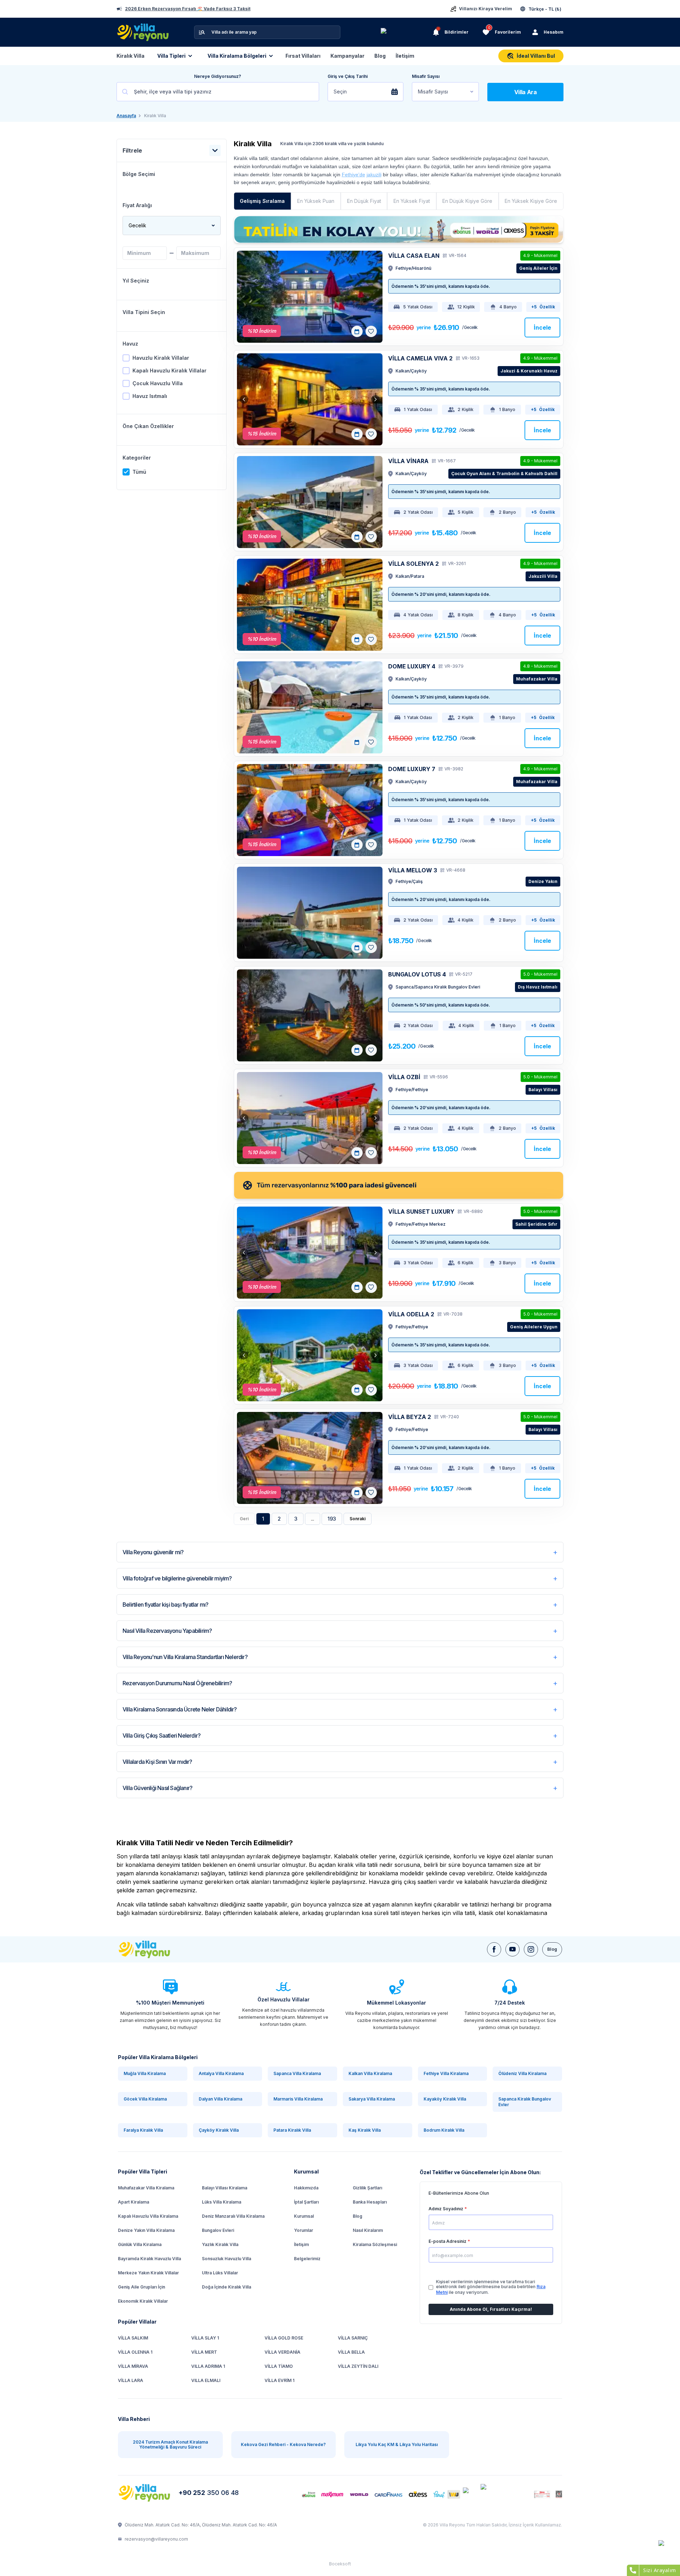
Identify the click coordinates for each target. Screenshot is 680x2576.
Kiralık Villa (131, 56)
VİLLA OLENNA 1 (135, 2352)
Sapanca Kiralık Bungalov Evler (525, 2102)
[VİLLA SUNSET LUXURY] (310, 1253)
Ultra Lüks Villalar (220, 2273)
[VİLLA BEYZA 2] (310, 1458)
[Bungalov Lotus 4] (310, 1015)
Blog (380, 56)
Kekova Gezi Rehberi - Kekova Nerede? (283, 2444)
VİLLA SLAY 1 (205, 2338)
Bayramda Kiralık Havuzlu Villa (149, 2259)
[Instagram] (531, 1949)
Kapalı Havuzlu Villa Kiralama (148, 2216)
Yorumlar (304, 2230)
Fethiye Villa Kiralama (446, 2073)
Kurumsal (304, 2216)
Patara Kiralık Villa (292, 2130)
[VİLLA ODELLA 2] (310, 1355)
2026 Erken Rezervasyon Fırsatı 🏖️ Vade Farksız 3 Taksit (188, 9)
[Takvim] (357, 331)
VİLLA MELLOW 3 (413, 870)
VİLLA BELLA (351, 2352)
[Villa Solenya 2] (310, 605)
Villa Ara (526, 92)
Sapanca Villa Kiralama (297, 2073)
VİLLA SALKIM (133, 2338)
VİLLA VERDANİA (282, 2352)
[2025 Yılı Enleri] (406, 32)
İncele (542, 327)
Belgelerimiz (307, 2259)
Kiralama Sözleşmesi (375, 2244)
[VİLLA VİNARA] (310, 502)
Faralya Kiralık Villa (143, 2130)
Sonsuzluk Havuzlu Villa (226, 2259)
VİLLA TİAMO (279, 2366)
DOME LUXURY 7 (412, 769)
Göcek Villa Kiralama (145, 2099)
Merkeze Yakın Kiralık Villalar (148, 2273)
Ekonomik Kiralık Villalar (143, 2301)
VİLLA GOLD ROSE (284, 2338)
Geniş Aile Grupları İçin (141, 2287)
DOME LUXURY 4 (412, 666)
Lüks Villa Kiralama (222, 2202)
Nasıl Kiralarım (368, 2230)
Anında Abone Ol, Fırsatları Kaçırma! (491, 2309)
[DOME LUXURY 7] (310, 810)
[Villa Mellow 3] (310, 913)
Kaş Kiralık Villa (365, 2130)
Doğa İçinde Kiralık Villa (226, 2287)
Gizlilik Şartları (367, 2188)
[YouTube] (512, 1949)
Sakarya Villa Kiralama (372, 2099)
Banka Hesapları (370, 2202)
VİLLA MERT (204, 2352)
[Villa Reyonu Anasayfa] (145, 2493)
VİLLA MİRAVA (133, 2366)
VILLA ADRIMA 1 (208, 2366)
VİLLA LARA (131, 2380)
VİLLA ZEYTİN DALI (358, 2366)
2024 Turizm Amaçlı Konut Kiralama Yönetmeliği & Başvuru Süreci (170, 2444)
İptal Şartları (306, 2202)
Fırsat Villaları (303, 56)
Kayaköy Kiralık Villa (445, 2099)
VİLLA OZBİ (404, 1077)
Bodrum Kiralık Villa (444, 2130)
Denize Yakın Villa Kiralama (146, 2230)
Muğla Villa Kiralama (145, 2073)
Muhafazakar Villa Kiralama (146, 2188)
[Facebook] (494, 1949)
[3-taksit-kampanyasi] (399, 229)
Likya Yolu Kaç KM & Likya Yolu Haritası (397, 2444)
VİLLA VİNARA (408, 461)
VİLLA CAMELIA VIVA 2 (420, 358)
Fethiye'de (353, 175)
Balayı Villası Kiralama (225, 2188)
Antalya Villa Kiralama (221, 2073)
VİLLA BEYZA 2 (410, 1417)
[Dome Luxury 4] (310, 707)
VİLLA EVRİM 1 (279, 2380)
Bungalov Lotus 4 (417, 974)
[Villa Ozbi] (310, 1118)
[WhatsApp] (666, 2548)
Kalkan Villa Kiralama (370, 2073)
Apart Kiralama (134, 2202)
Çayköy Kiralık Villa (219, 2130)
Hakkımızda (306, 2188)
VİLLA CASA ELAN (414, 256)
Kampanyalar (347, 56)
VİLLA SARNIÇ (353, 2338)
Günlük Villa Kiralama (140, 2244)
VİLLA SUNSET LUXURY (421, 1212)
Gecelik (137, 225)
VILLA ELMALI (206, 2380)
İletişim (405, 56)
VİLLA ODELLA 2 (411, 1314)
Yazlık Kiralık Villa (220, 2244)
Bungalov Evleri (218, 2230)
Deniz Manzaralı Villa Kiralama (233, 2216)
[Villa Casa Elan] (310, 297)
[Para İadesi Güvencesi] (399, 1185)
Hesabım (554, 32)
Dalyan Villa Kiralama (220, 2099)
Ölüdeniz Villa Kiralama (522, 2073)
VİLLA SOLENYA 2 (413, 564)
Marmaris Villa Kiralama (298, 2099)
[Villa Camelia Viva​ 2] (310, 399)
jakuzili (374, 175)
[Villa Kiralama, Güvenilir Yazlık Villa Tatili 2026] (152, 1949)
